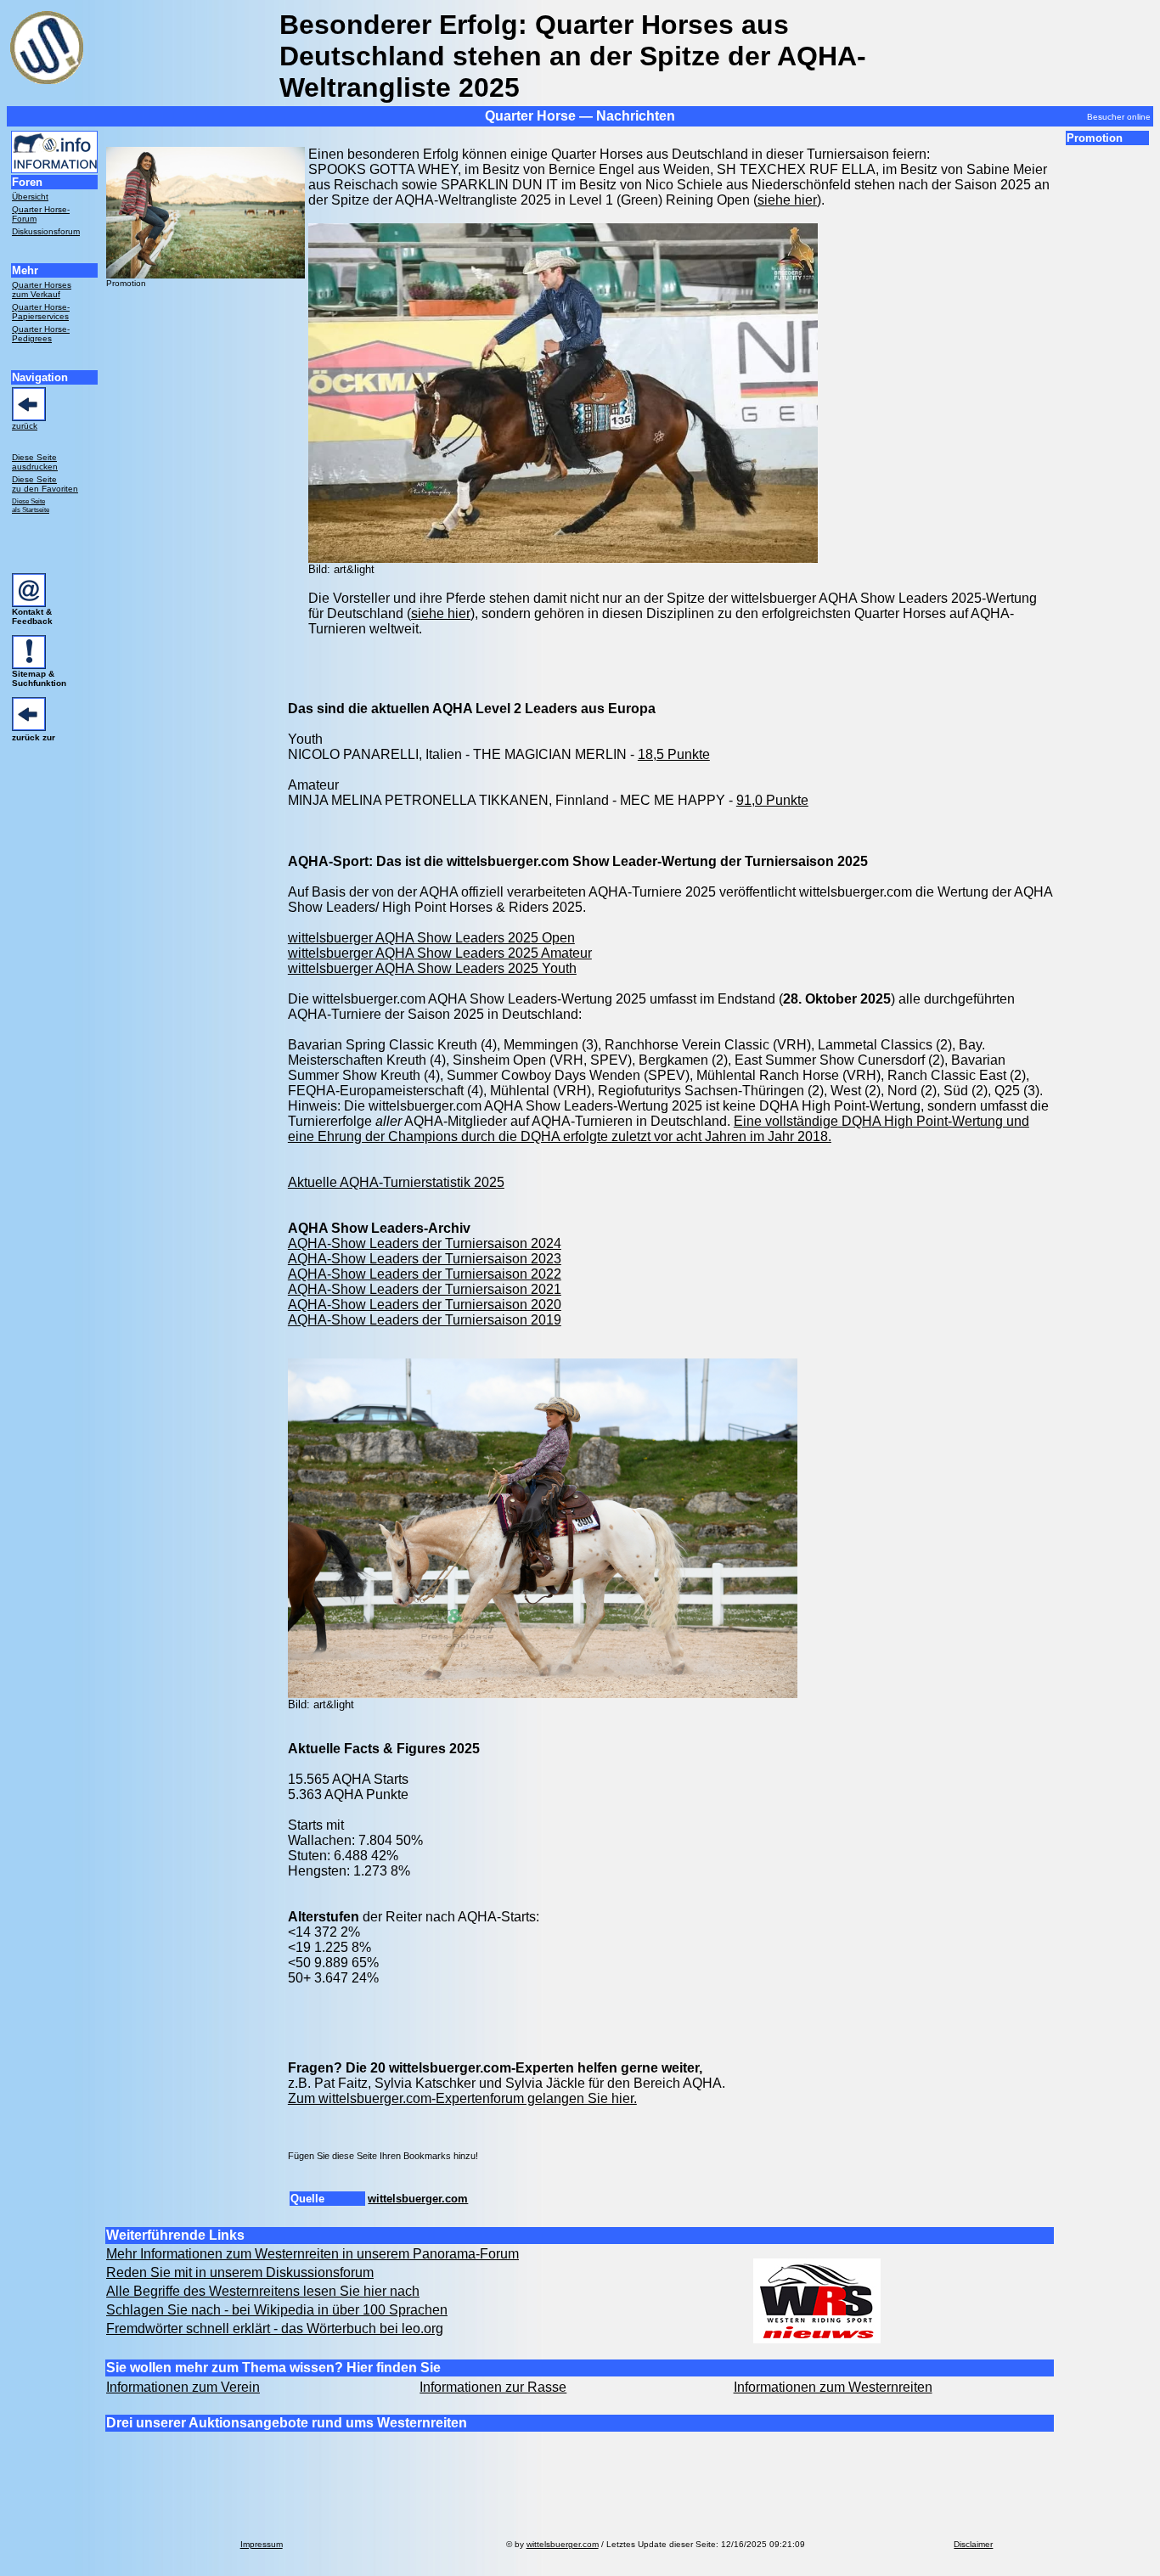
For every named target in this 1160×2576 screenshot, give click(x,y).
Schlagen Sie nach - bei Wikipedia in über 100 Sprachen (277, 2310)
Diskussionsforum (46, 231)
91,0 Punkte (772, 800)
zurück (25, 426)
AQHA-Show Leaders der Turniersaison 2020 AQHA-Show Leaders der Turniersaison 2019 (425, 1312)
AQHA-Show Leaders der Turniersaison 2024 (425, 1243)
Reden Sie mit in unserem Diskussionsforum (240, 2272)
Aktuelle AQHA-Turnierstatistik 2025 (396, 1182)
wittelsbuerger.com (418, 2199)
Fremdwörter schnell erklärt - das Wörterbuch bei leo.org (275, 2329)
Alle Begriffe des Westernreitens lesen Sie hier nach (263, 2291)
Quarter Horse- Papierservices (41, 312)
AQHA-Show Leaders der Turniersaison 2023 (425, 1259)
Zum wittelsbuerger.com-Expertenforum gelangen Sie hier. (462, 2098)
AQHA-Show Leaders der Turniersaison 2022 (425, 1274)
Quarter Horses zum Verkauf (42, 290)
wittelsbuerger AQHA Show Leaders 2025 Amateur (440, 953)
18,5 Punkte (674, 754)
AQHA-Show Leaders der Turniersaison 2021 (425, 1289)
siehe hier (787, 200)
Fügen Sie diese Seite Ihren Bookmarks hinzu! (383, 2156)
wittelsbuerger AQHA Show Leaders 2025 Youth (432, 968)
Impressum (262, 2544)
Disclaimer (973, 2544)
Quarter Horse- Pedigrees (41, 334)
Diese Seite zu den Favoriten (45, 484)
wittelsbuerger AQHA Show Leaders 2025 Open (431, 938)
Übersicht (30, 197)
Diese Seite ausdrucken (35, 462)
